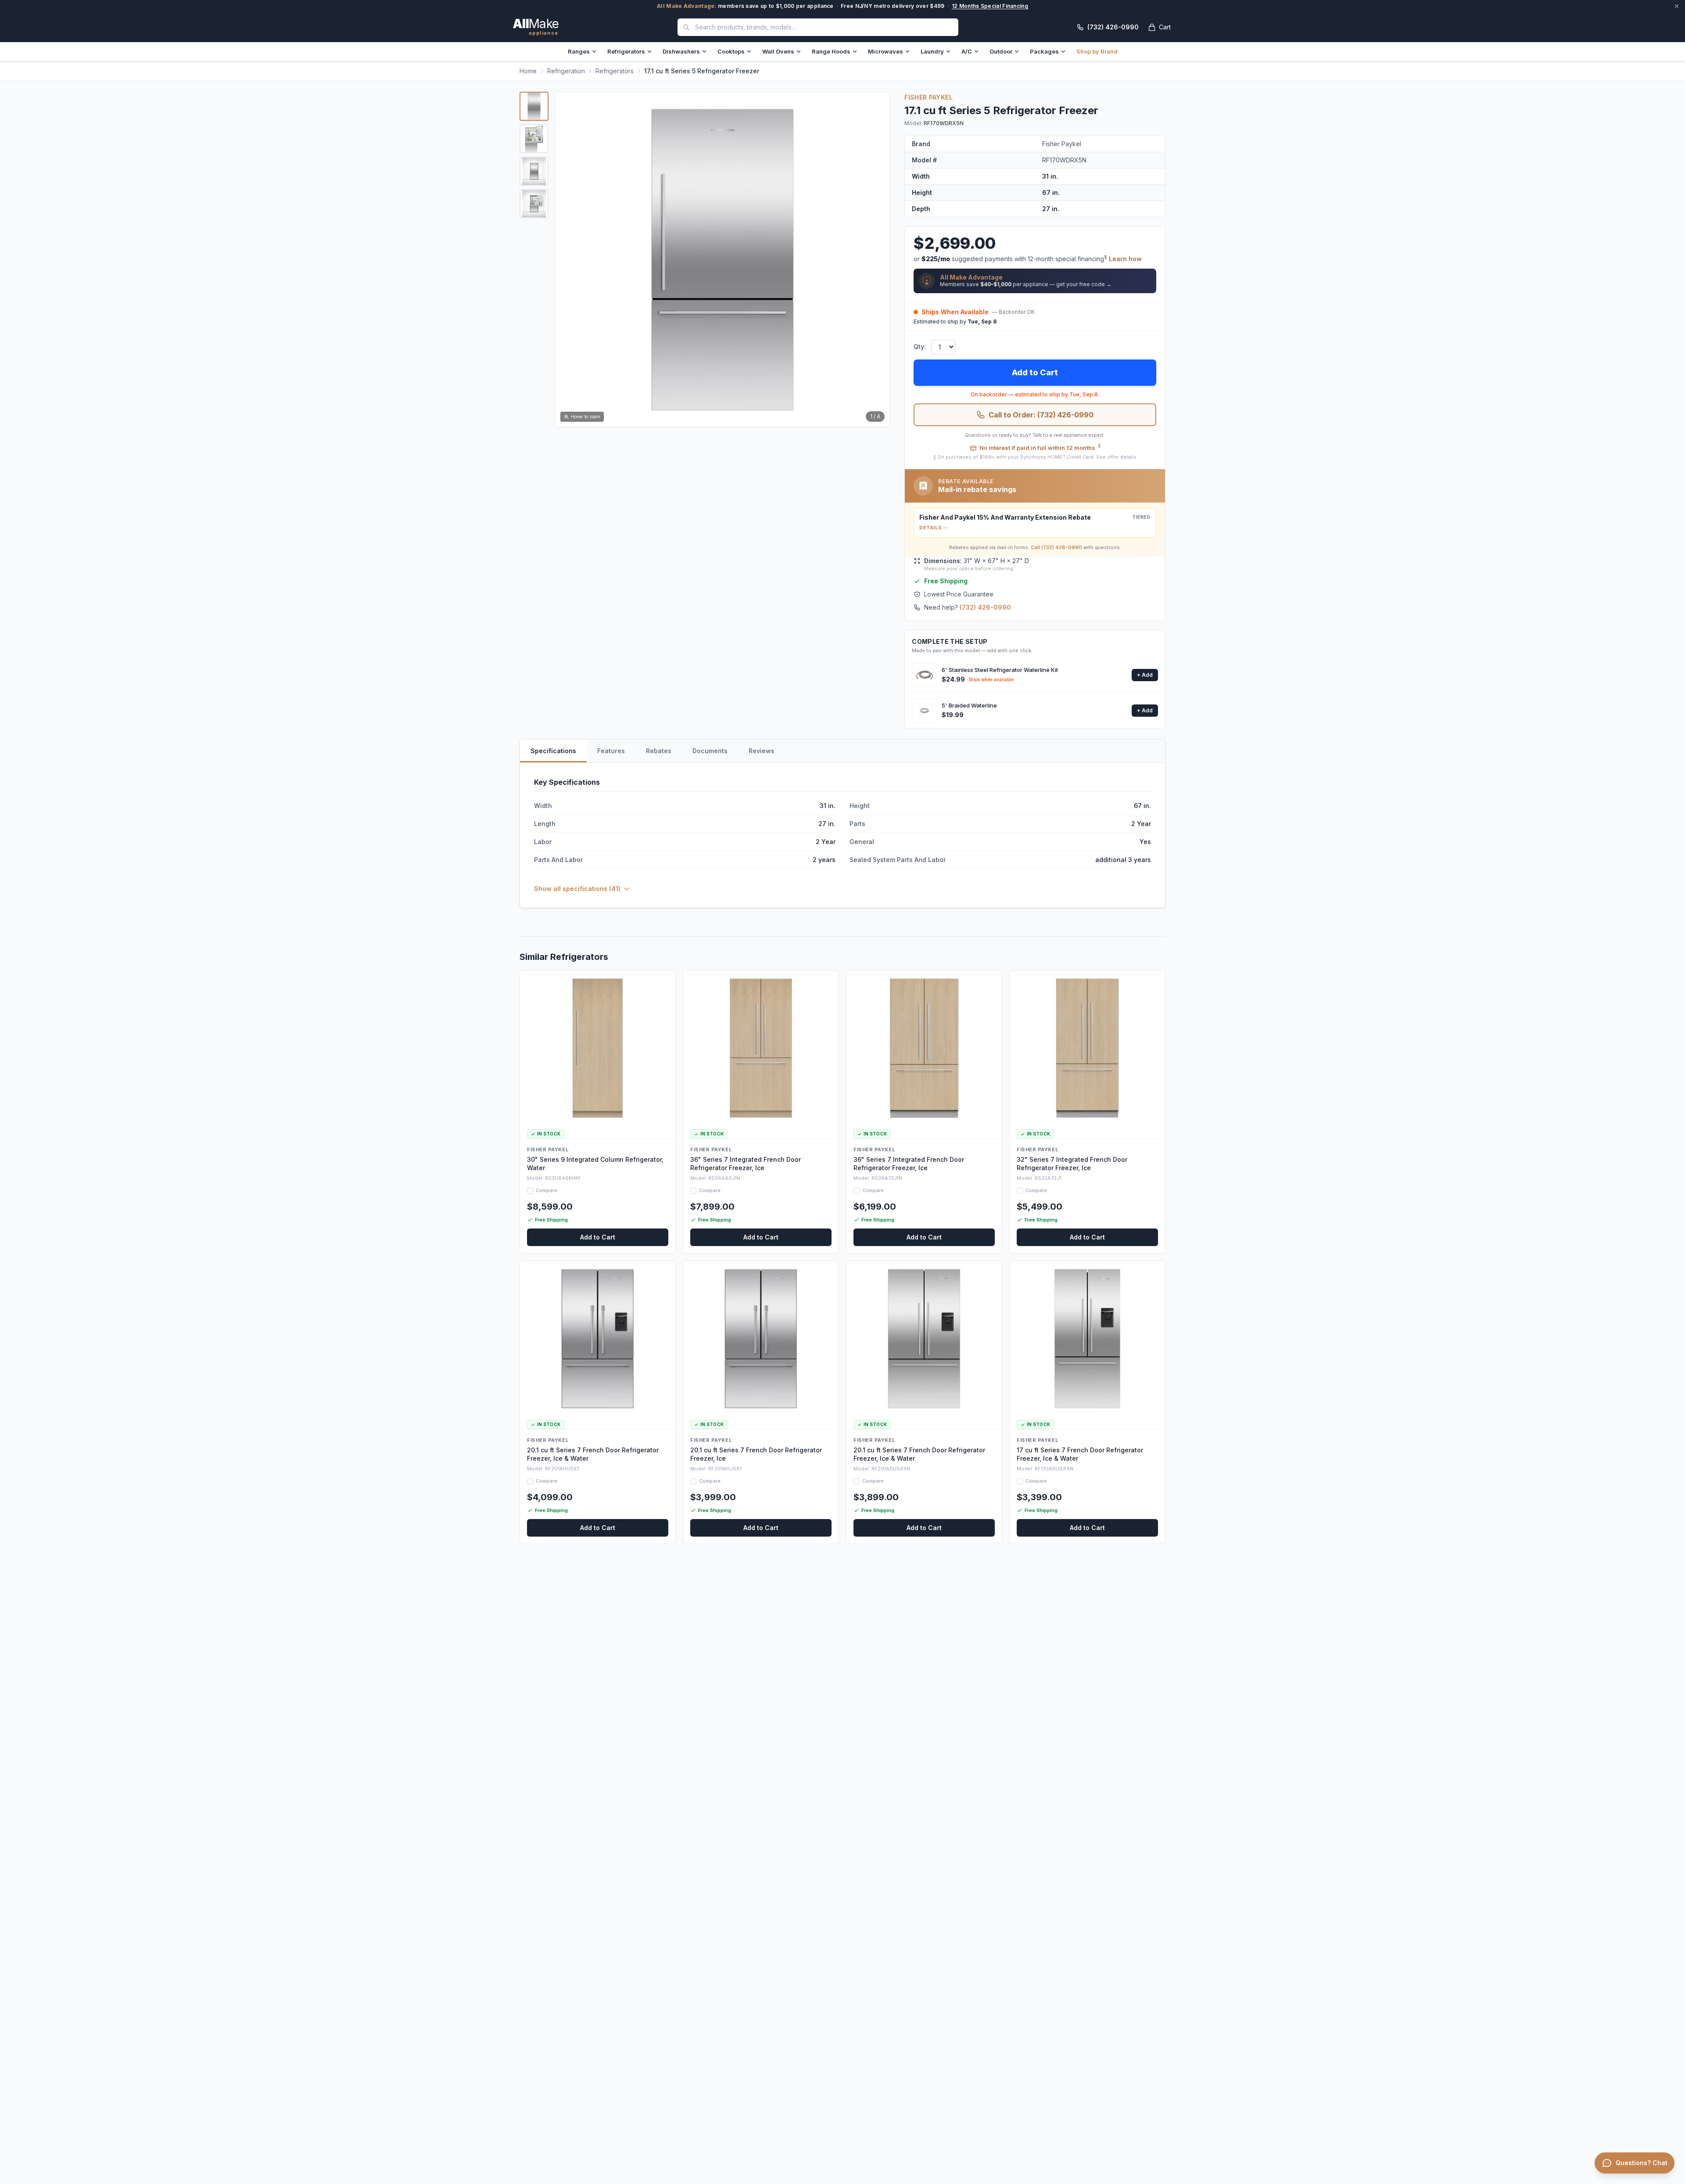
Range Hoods (831, 51)
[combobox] (818, 27)
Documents (710, 751)
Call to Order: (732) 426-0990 (1041, 415)
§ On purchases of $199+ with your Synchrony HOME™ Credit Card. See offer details (1035, 457)
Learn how (1125, 259)
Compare (547, 1190)
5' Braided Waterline (969, 705)
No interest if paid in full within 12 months (1040, 447)
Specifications (553, 751)
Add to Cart (1035, 372)
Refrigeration (566, 71)
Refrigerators (626, 51)
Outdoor (1001, 51)
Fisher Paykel (929, 97)
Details (930, 528)
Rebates (659, 751)
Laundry (932, 51)
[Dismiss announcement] (1677, 6)
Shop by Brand (1097, 51)
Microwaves (886, 51)
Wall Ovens (778, 51)
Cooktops (731, 51)
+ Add (1145, 675)
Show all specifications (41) (577, 889)
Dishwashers (681, 51)
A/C (967, 51)
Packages (1044, 51)
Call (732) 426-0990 (1056, 547)
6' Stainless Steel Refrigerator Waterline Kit (1000, 670)
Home (528, 71)
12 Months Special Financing (990, 6)
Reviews (762, 751)
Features (611, 751)
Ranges (579, 51)
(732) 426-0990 (985, 607)
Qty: (920, 347)
